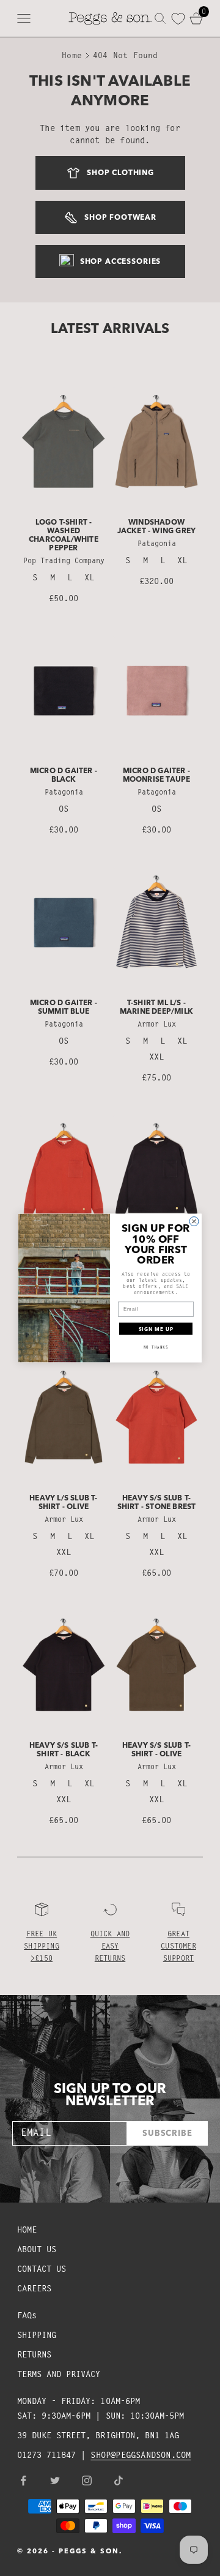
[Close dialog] (194, 1221)
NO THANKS (156, 1347)
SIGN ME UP (156, 1329)
